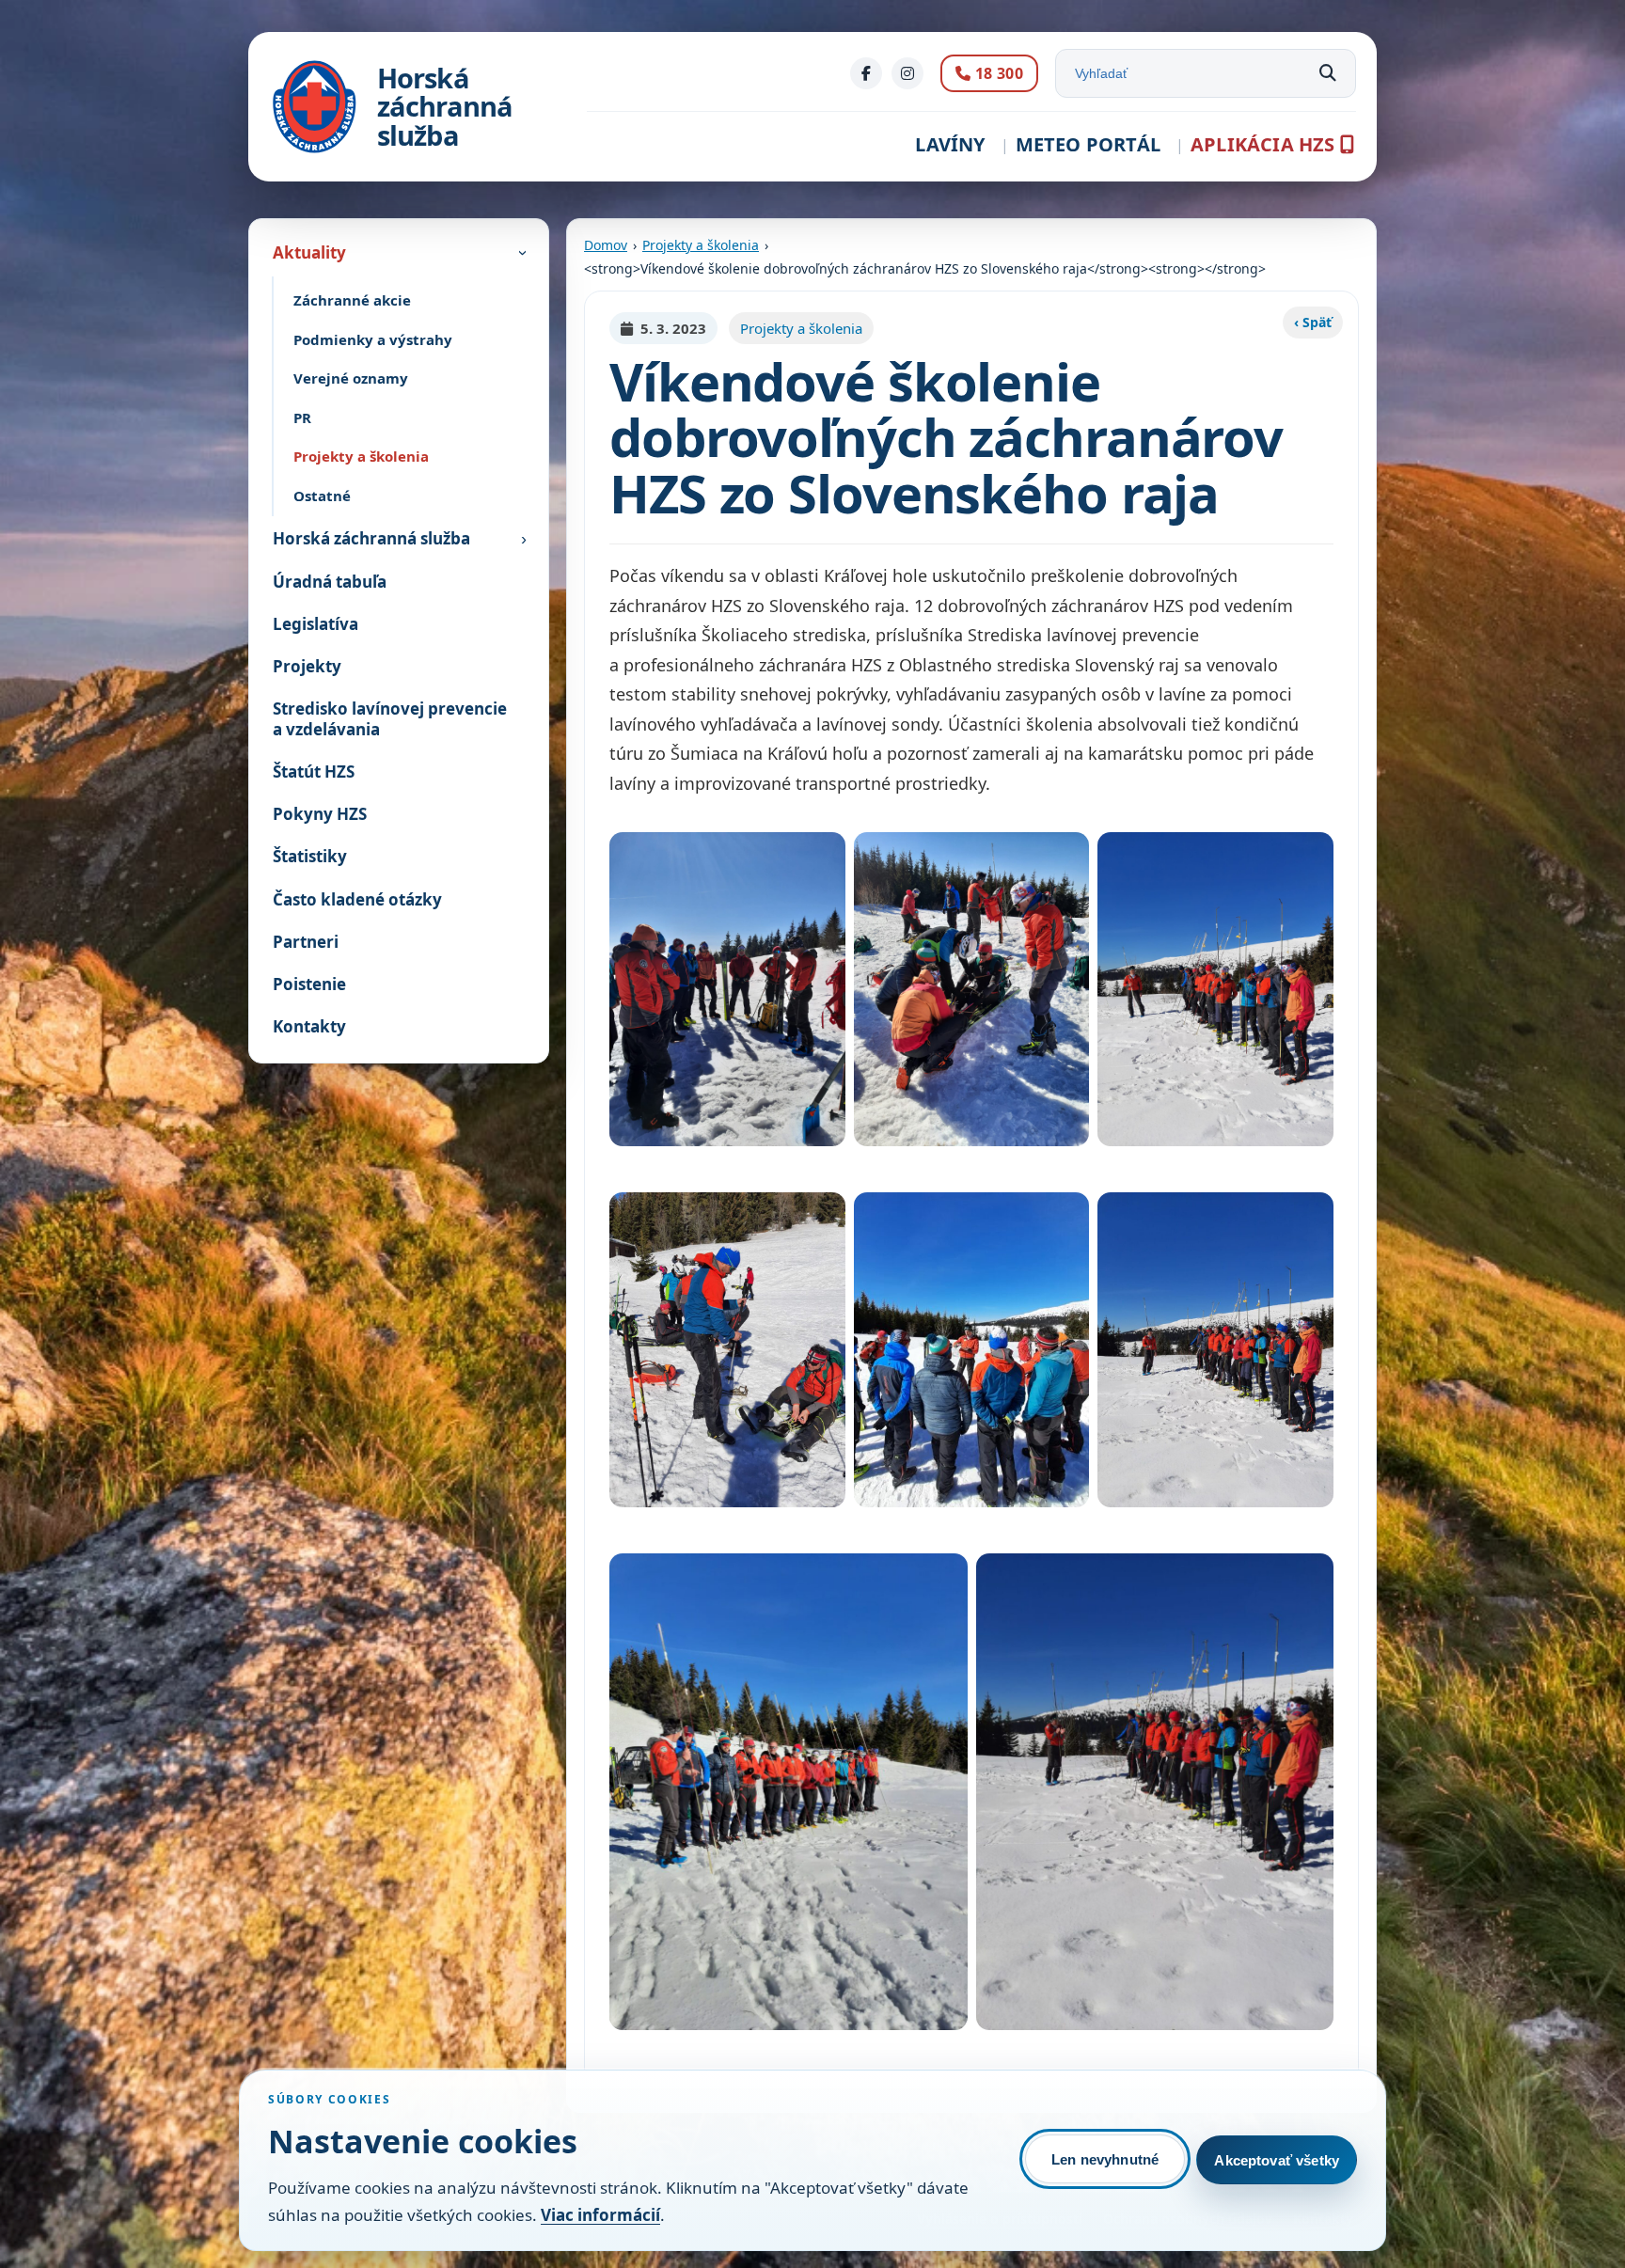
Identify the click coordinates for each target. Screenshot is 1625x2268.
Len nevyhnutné (1105, 2159)
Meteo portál (1088, 144)
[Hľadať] (1328, 73)
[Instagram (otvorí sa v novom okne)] (907, 73)
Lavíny (950, 144)
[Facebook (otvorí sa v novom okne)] (866, 73)
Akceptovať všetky (1277, 2160)
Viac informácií (600, 2215)
